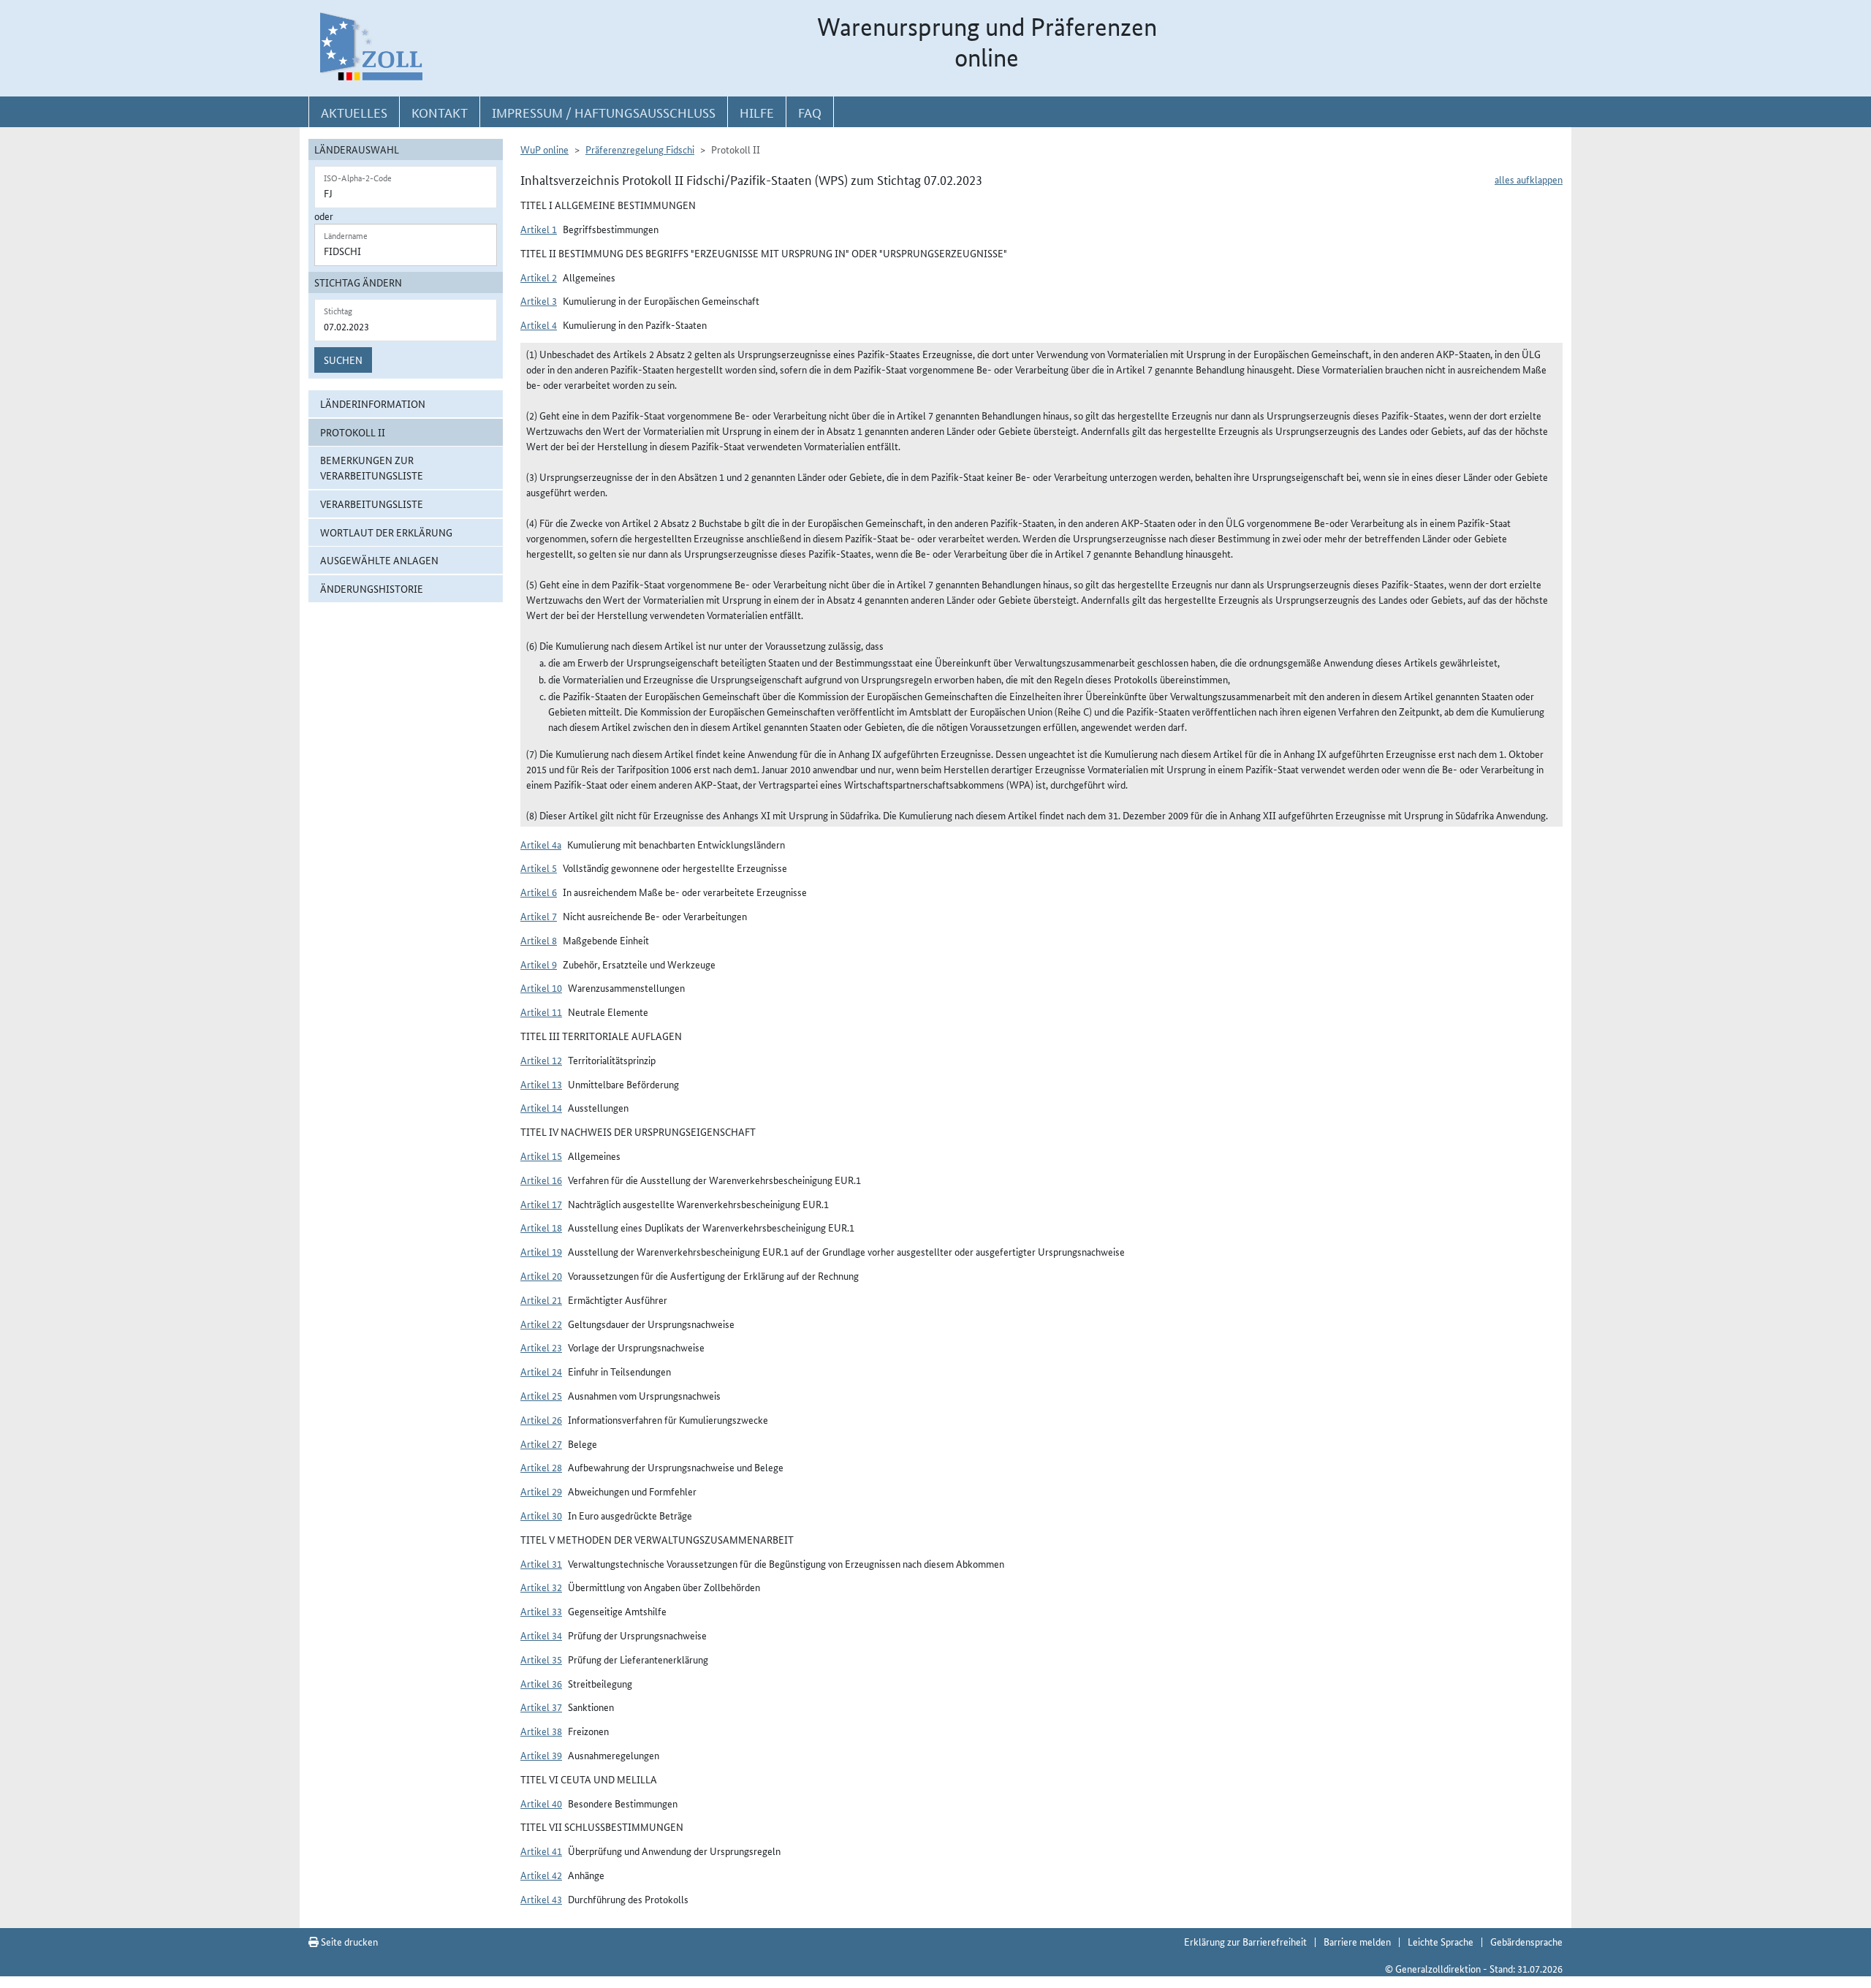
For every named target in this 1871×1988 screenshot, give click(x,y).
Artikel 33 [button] (541, 1611)
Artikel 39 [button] (541, 1755)
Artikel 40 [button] (541, 1803)
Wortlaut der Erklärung (386, 532)
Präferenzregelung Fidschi (640, 149)
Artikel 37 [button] (541, 1707)
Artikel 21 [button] (541, 1300)
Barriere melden (1357, 1941)
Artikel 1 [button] (539, 229)
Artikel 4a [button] (541, 844)
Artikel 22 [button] (541, 1324)
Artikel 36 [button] (541, 1683)
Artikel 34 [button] (541, 1635)
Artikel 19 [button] (541, 1251)
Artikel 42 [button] (541, 1875)
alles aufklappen (1529, 179)
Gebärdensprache (1526, 1941)
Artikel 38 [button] (541, 1731)
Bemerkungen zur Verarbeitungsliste (372, 467)
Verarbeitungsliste (372, 504)
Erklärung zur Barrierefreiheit (1245, 1941)
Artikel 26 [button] (541, 1419)
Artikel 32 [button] (541, 1587)
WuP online (544, 149)
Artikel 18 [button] (541, 1227)
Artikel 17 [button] (541, 1204)
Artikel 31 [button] (541, 1563)
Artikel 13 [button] (541, 1084)
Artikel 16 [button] (541, 1180)
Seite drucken (348, 1941)
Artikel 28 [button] (541, 1467)
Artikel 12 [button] (541, 1060)
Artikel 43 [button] (541, 1899)
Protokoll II (353, 432)
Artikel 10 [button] (541, 987)
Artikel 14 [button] (541, 1107)
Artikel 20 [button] (541, 1275)
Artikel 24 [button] (541, 1371)
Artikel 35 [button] (541, 1659)
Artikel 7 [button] (539, 916)
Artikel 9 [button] (539, 964)
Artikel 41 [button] (541, 1851)
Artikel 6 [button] (539, 892)
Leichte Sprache (1441, 1941)
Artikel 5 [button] (539, 868)
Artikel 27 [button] (541, 1443)
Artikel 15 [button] (541, 1156)
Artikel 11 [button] (541, 1012)
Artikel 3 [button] (539, 300)
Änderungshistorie (372, 588)
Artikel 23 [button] (541, 1347)
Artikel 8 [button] (539, 940)
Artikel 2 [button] (539, 277)
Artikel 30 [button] (541, 1515)
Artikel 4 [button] (539, 325)
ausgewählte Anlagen (379, 560)
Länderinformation (373, 403)
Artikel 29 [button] (541, 1491)
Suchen (343, 360)
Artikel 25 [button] (541, 1395)
